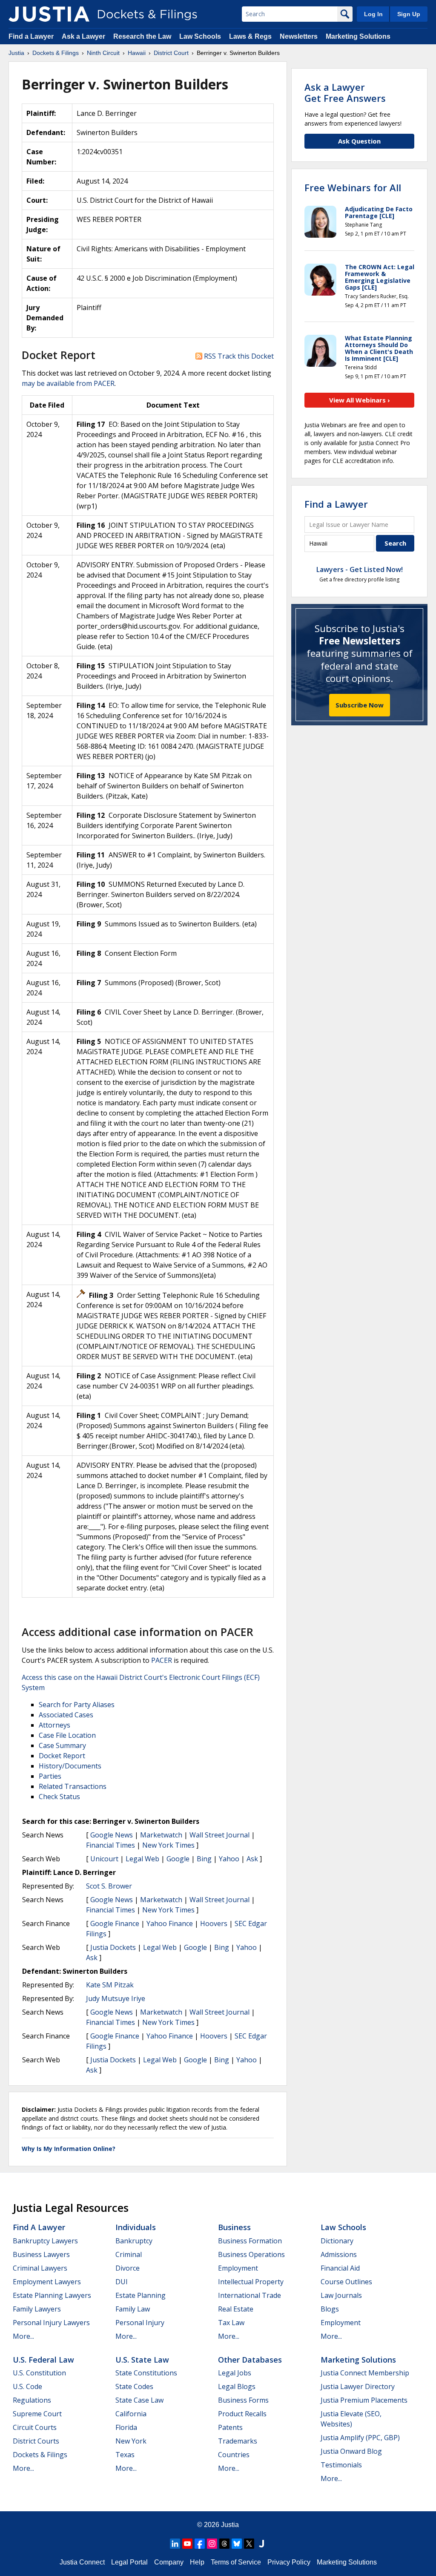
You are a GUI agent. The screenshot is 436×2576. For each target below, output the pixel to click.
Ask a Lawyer (84, 36)
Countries (234, 2455)
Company (169, 2562)
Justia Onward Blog (351, 2451)
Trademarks (238, 2441)
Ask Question (359, 141)
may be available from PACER (68, 383)
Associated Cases (66, 1715)
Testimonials (341, 2465)
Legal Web (142, 1859)
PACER (162, 1660)
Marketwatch (161, 1835)
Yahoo (229, 1859)
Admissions (339, 2254)
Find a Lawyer (31, 36)
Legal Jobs (235, 2373)
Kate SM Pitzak (110, 1985)
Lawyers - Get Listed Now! (360, 569)
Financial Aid (340, 2268)
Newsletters (299, 36)
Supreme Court (37, 2414)
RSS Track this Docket (238, 356)
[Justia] (49, 14)
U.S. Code (27, 2386)
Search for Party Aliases (77, 1705)
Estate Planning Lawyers (52, 2295)
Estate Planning (141, 2295)
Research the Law (142, 36)
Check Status (59, 1797)
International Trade (250, 2295)
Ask (252, 1859)
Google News (112, 1835)
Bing (204, 1859)
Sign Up (409, 14)
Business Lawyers (41, 2254)
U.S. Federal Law (43, 2360)
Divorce (128, 2268)
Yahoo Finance (170, 1923)
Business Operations (251, 2254)
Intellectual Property (251, 2282)
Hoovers (214, 1923)
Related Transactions (73, 1786)
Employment (238, 2268)
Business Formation (250, 2241)
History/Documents (70, 1766)
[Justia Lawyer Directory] (261, 2544)
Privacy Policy (289, 2562)
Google (178, 1859)
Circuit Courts (35, 2427)
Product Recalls (242, 2414)
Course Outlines (346, 2282)
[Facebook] (200, 2544)
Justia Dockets (113, 1947)
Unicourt (104, 1859)
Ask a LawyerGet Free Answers (345, 92)
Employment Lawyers (47, 2282)
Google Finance (115, 1923)
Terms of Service (236, 2562)
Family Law (133, 2309)
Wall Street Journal (219, 1835)
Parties (50, 1776)
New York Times (168, 1845)
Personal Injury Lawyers (51, 2323)
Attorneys (54, 1725)
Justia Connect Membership (365, 2373)
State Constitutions (146, 2373)
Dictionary (337, 2241)
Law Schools (200, 36)
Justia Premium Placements (364, 2400)
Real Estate (236, 2309)
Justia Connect (82, 2562)
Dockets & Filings (40, 2455)
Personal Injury (140, 2323)
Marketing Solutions (358, 36)
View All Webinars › (360, 400)
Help (197, 2562)
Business (234, 2227)
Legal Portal (129, 2562)
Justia (230, 2525)
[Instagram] (212, 2544)
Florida (126, 2427)
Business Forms (243, 2400)
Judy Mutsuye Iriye (116, 1998)
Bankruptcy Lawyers (45, 2241)
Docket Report (62, 1756)
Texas (125, 2455)
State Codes (134, 2386)
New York (131, 2441)
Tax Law (231, 2323)
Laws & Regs (250, 36)
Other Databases (250, 2360)
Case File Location (67, 1735)
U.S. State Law (142, 2360)
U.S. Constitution (39, 2373)
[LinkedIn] (175, 2544)
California (131, 2414)
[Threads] (224, 2544)
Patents (230, 2427)
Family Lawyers (37, 2309)
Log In (373, 14)
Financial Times (110, 1845)
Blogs (330, 2309)
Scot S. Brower (109, 1886)
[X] (249, 2544)
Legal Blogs (237, 2386)
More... (23, 2336)
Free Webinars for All (353, 187)
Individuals (136, 2227)
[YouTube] (187, 2544)
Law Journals (341, 2295)
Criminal (129, 2254)
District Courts (36, 2441)
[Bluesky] (237, 2544)
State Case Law (139, 2400)
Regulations (32, 2400)
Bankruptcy (134, 2241)
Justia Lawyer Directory (358, 2386)
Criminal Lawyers (40, 2268)
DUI (122, 2282)
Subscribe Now (360, 705)
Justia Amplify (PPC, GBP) (360, 2438)
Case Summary (62, 1745)
